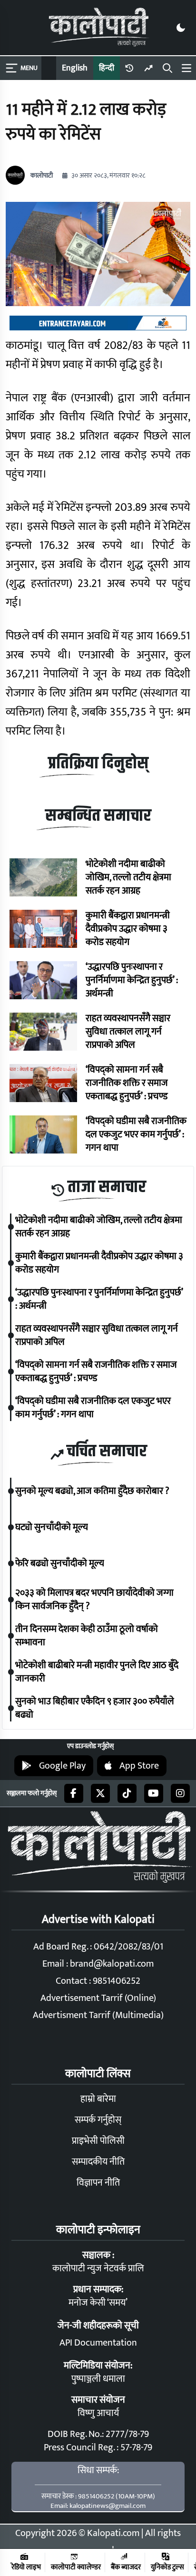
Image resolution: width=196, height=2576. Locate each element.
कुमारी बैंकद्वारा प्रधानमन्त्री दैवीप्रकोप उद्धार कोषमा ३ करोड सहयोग (128, 929)
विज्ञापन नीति (98, 2183)
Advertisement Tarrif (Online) (98, 1998)
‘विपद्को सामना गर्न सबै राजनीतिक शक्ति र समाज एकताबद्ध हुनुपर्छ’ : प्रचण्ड (127, 1083)
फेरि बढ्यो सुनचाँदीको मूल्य (60, 1563)
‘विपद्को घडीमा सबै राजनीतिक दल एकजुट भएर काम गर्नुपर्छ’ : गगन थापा (136, 1134)
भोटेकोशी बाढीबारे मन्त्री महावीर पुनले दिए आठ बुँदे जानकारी (97, 1672)
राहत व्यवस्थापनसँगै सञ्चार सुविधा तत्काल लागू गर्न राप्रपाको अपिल (128, 1032)
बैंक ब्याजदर (126, 2567)
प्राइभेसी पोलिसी (98, 2141)
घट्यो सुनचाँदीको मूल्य (52, 1527)
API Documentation (98, 2343)
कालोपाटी (42, 176)
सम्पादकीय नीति (98, 2162)
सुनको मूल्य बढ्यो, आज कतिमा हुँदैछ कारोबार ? (92, 1491)
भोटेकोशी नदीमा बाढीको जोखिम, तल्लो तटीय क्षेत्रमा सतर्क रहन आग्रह (128, 877)
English (75, 68)
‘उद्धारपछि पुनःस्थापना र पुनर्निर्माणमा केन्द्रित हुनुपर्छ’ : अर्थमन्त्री (132, 980)
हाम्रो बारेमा (98, 2099)
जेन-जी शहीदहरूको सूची (98, 2326)
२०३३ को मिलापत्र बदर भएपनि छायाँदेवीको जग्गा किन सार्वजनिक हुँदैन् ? (94, 1600)
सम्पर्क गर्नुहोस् (98, 2120)
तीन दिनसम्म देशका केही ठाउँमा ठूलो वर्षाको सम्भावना (87, 1636)
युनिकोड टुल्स (167, 2567)
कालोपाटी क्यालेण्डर (76, 2567)
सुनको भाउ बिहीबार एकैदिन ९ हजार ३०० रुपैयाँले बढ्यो (95, 1708)
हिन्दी (107, 68)
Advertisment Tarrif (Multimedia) (98, 2015)
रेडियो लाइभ (26, 2567)
